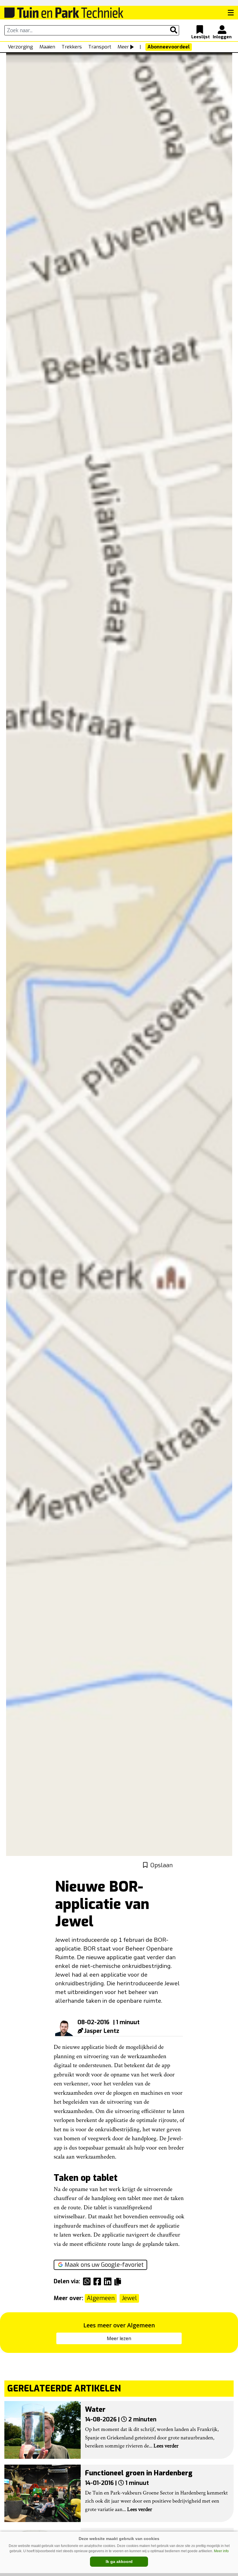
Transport (100, 47)
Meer (123, 47)
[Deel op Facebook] (99, 2282)
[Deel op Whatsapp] (88, 2282)
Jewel (129, 2298)
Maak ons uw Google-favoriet (104, 2265)
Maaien (47, 47)
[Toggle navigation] (231, 13)
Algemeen (101, 2298)
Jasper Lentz (102, 2031)
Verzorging (20, 47)
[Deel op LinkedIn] (109, 2282)
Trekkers (72, 47)
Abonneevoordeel (169, 47)
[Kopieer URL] (119, 2281)
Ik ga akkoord (119, 2561)
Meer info (221, 2551)
